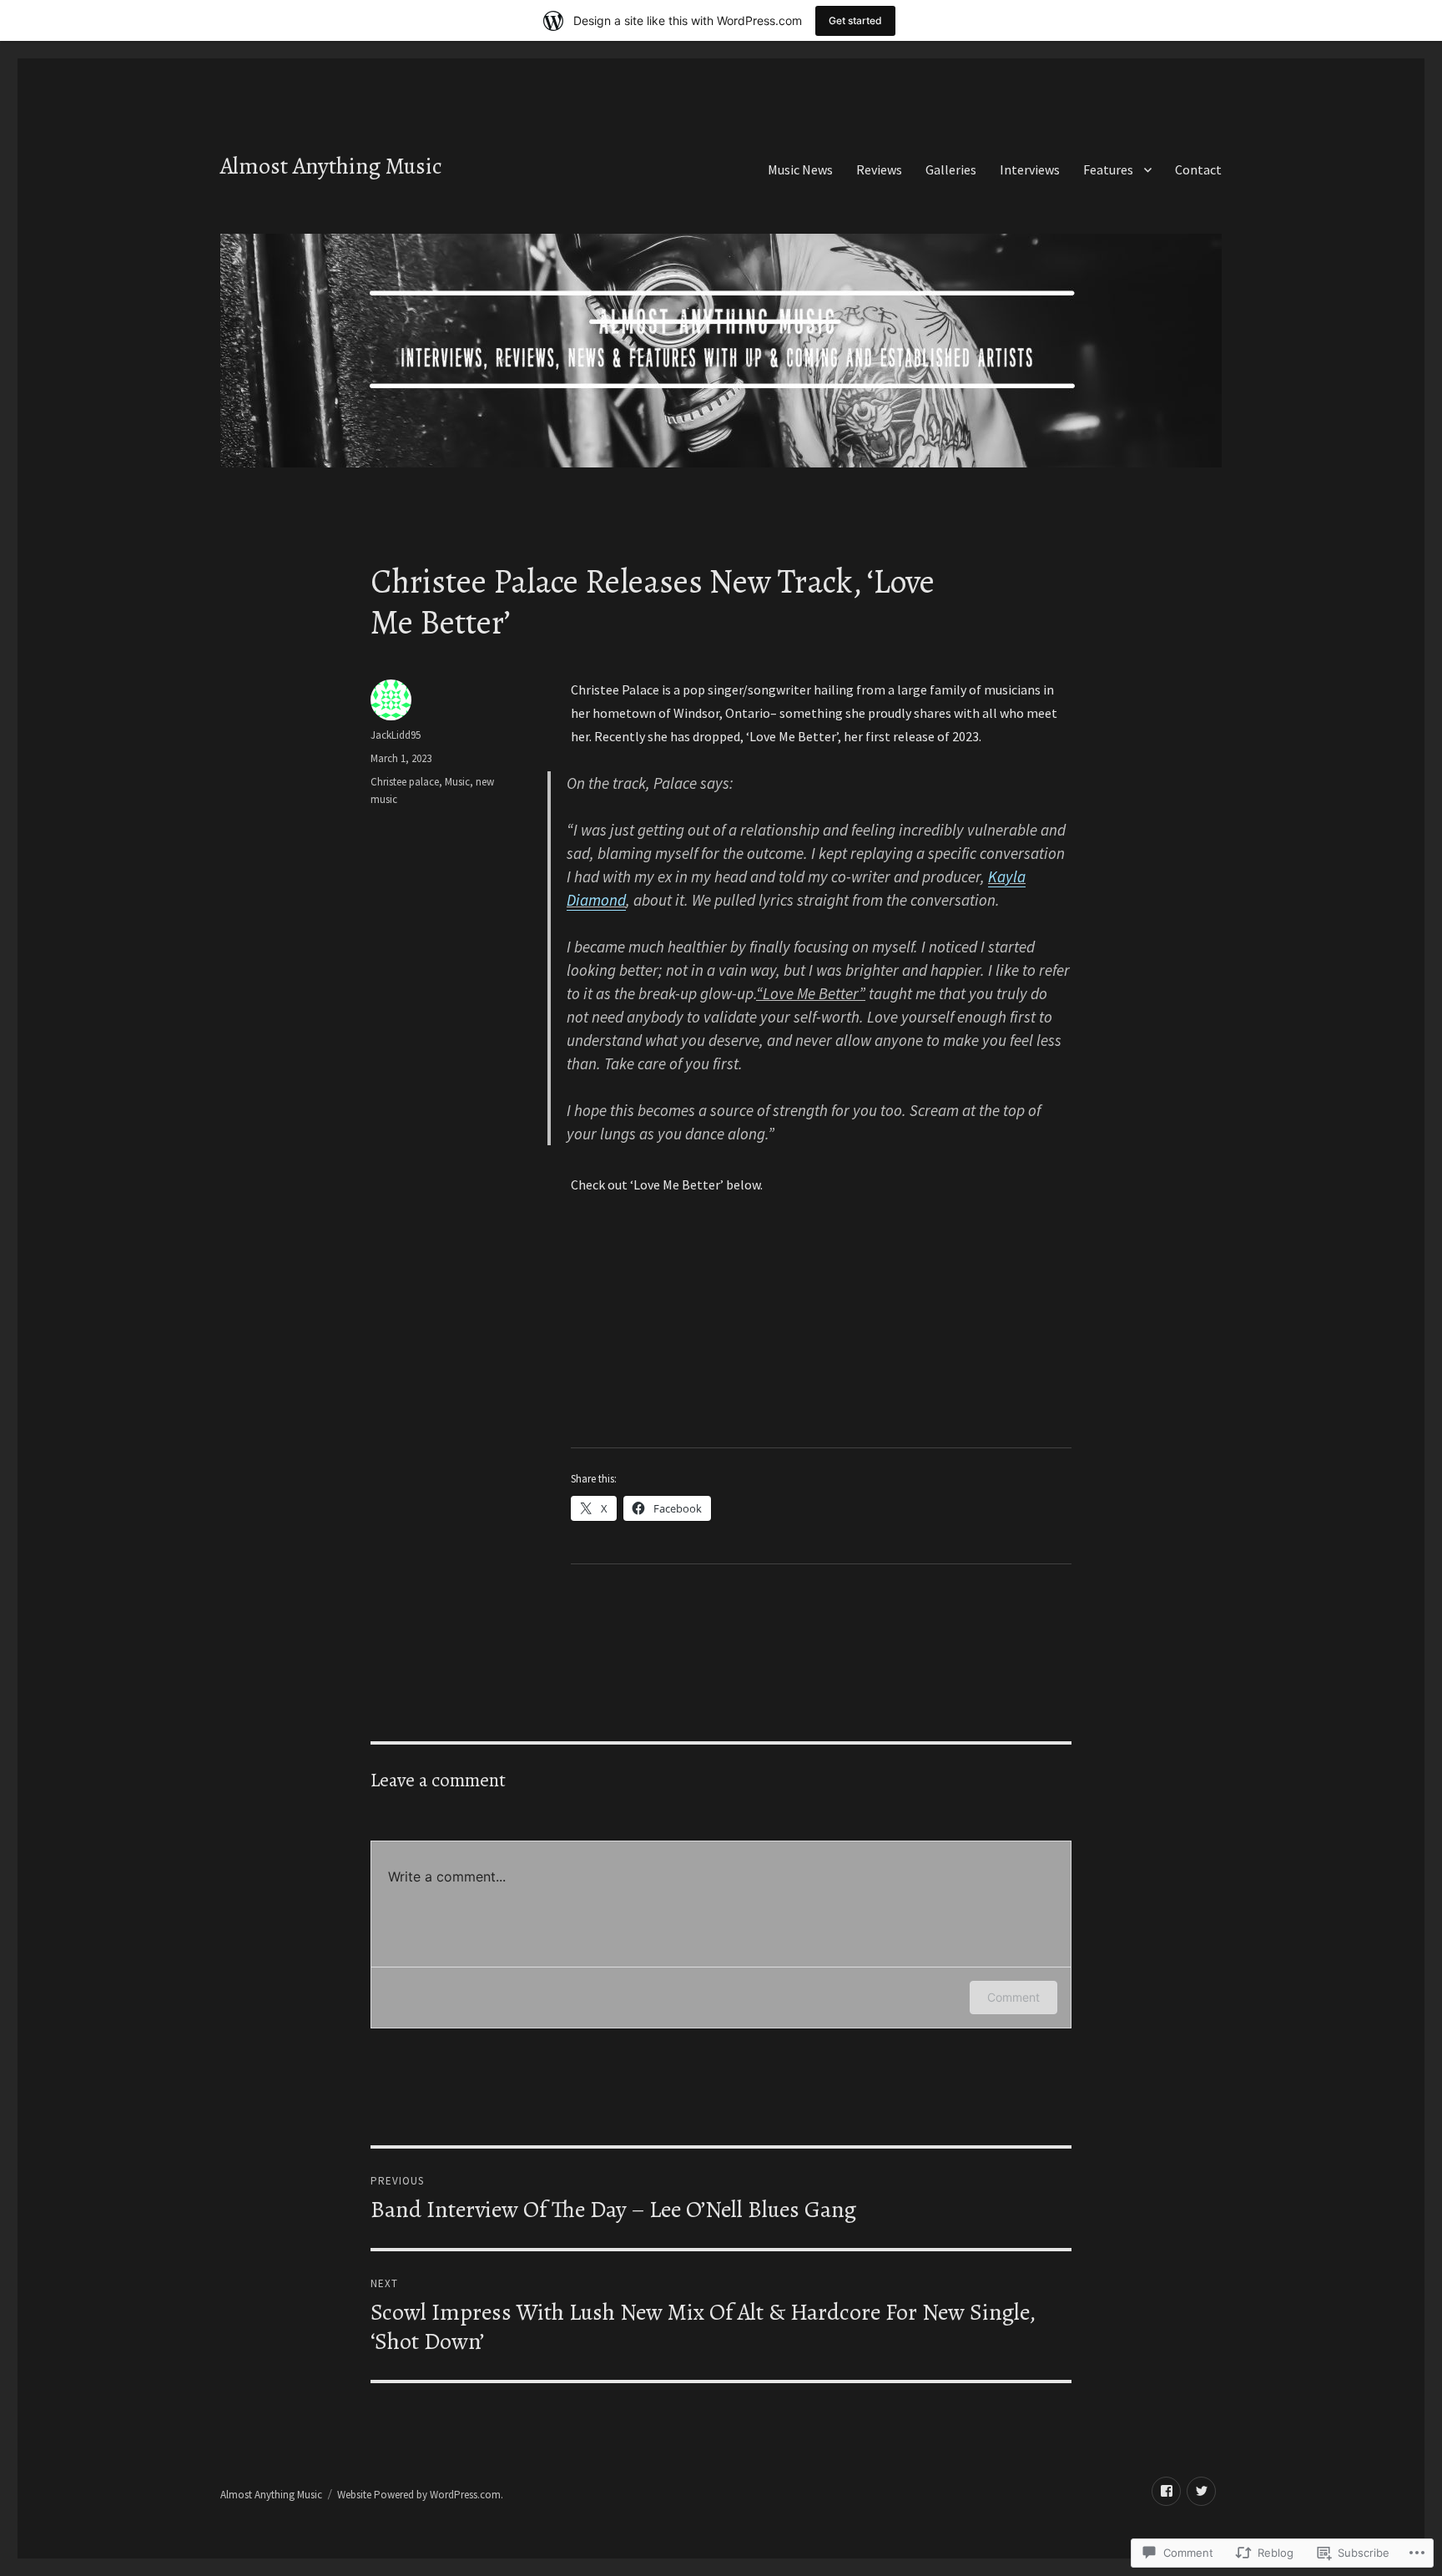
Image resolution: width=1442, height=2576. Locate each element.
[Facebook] (1166, 2491)
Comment (1013, 1997)
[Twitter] (1201, 2491)
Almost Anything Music (331, 166)
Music (457, 782)
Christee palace (405, 782)
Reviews (879, 169)
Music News (800, 169)
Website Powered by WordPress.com (419, 2495)
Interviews (1030, 169)
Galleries (951, 169)
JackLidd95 (396, 735)
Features (1108, 169)
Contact (1198, 169)
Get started (855, 20)
